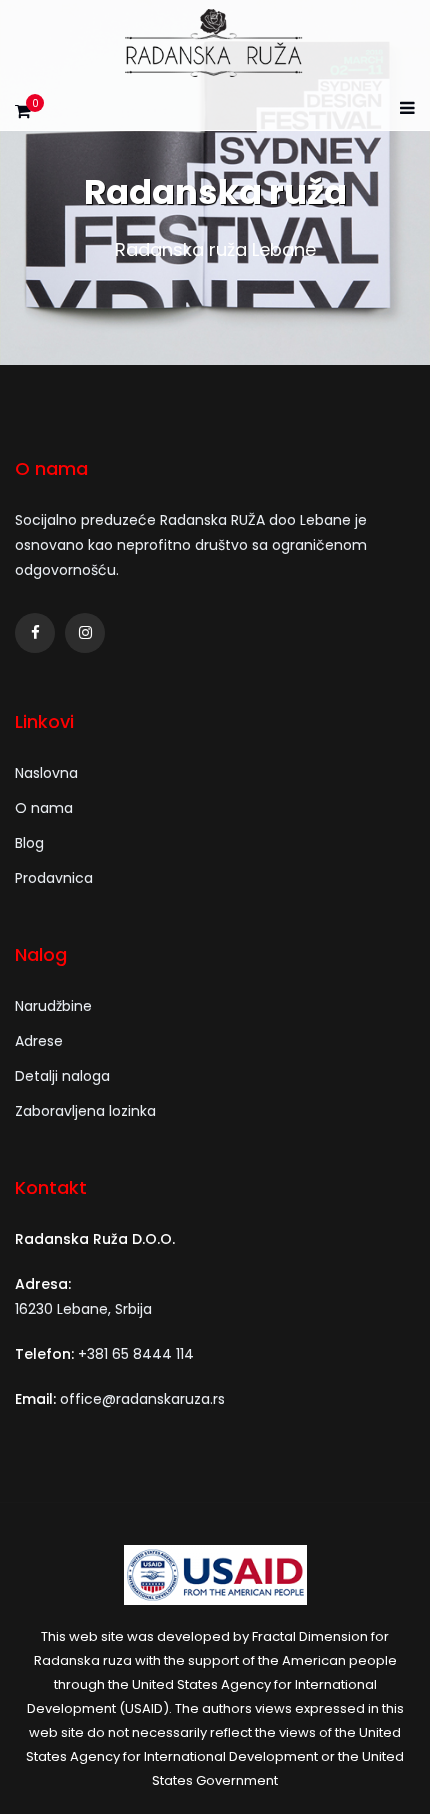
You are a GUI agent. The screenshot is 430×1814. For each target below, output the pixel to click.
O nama (44, 808)
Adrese (39, 1041)
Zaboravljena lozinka (85, 1111)
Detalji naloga (62, 1076)
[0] (23, 116)
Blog (29, 843)
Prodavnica (54, 878)
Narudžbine (53, 1006)
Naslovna (46, 773)
